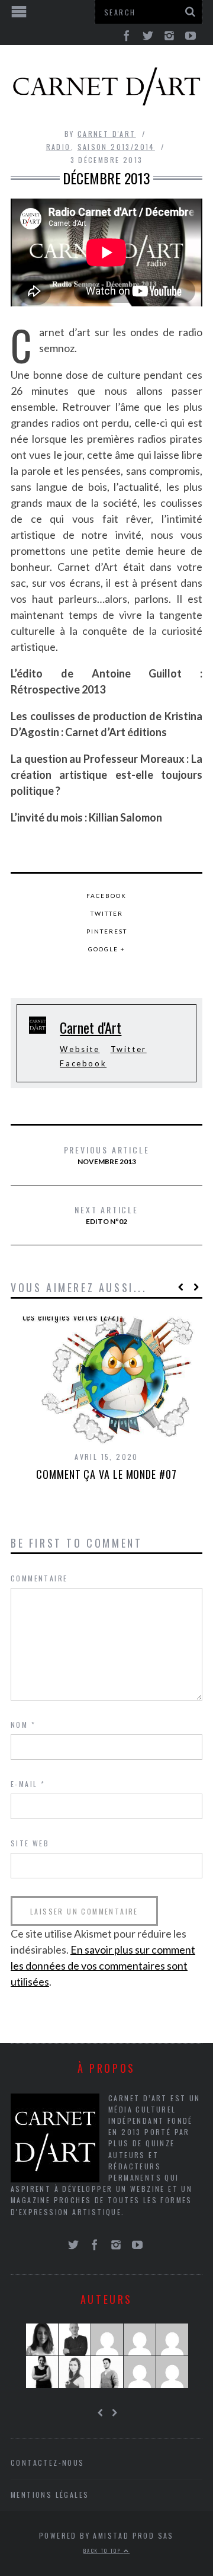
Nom (23, 1725)
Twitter (107, 913)
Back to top (104, 2551)
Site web (30, 1843)
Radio (59, 147)
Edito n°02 (106, 1215)
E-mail (28, 1784)
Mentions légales (50, 2494)
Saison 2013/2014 (116, 147)
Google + (107, 949)
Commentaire (39, 1578)
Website (80, 1049)
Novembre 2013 (107, 1155)
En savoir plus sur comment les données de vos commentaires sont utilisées (103, 1965)
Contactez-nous (48, 2462)
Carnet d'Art (107, 134)
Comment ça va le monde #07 (106, 1474)
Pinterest (107, 931)
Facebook (106, 896)
